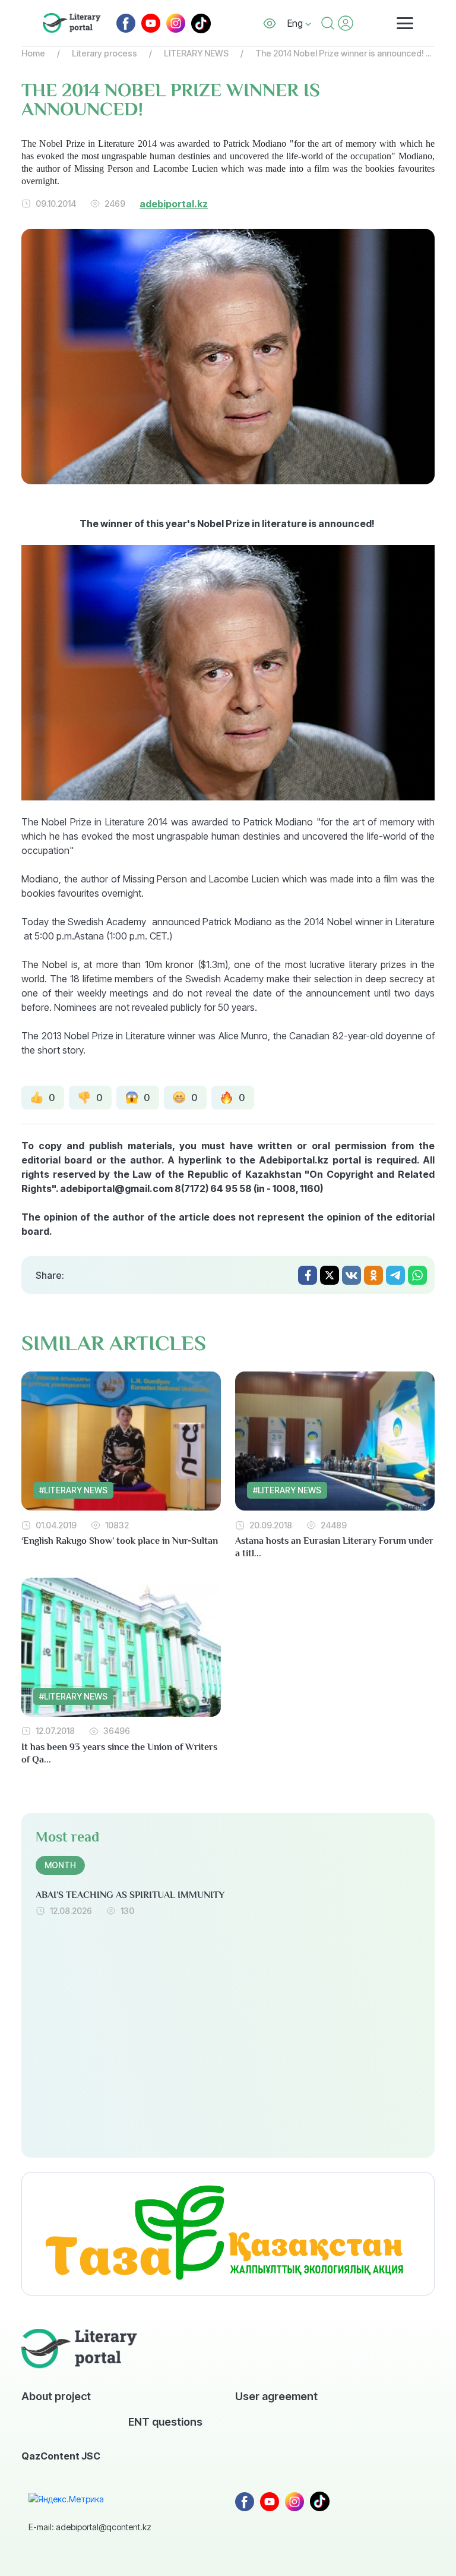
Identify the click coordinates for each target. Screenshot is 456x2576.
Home (33, 53)
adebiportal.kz (174, 204)
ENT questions (165, 2421)
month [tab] (60, 1865)
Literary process (104, 53)
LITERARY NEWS (196, 53)
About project (56, 2396)
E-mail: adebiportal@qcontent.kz (90, 2527)
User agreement (276, 2396)
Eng (296, 23)
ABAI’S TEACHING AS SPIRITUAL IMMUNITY (130, 1895)
